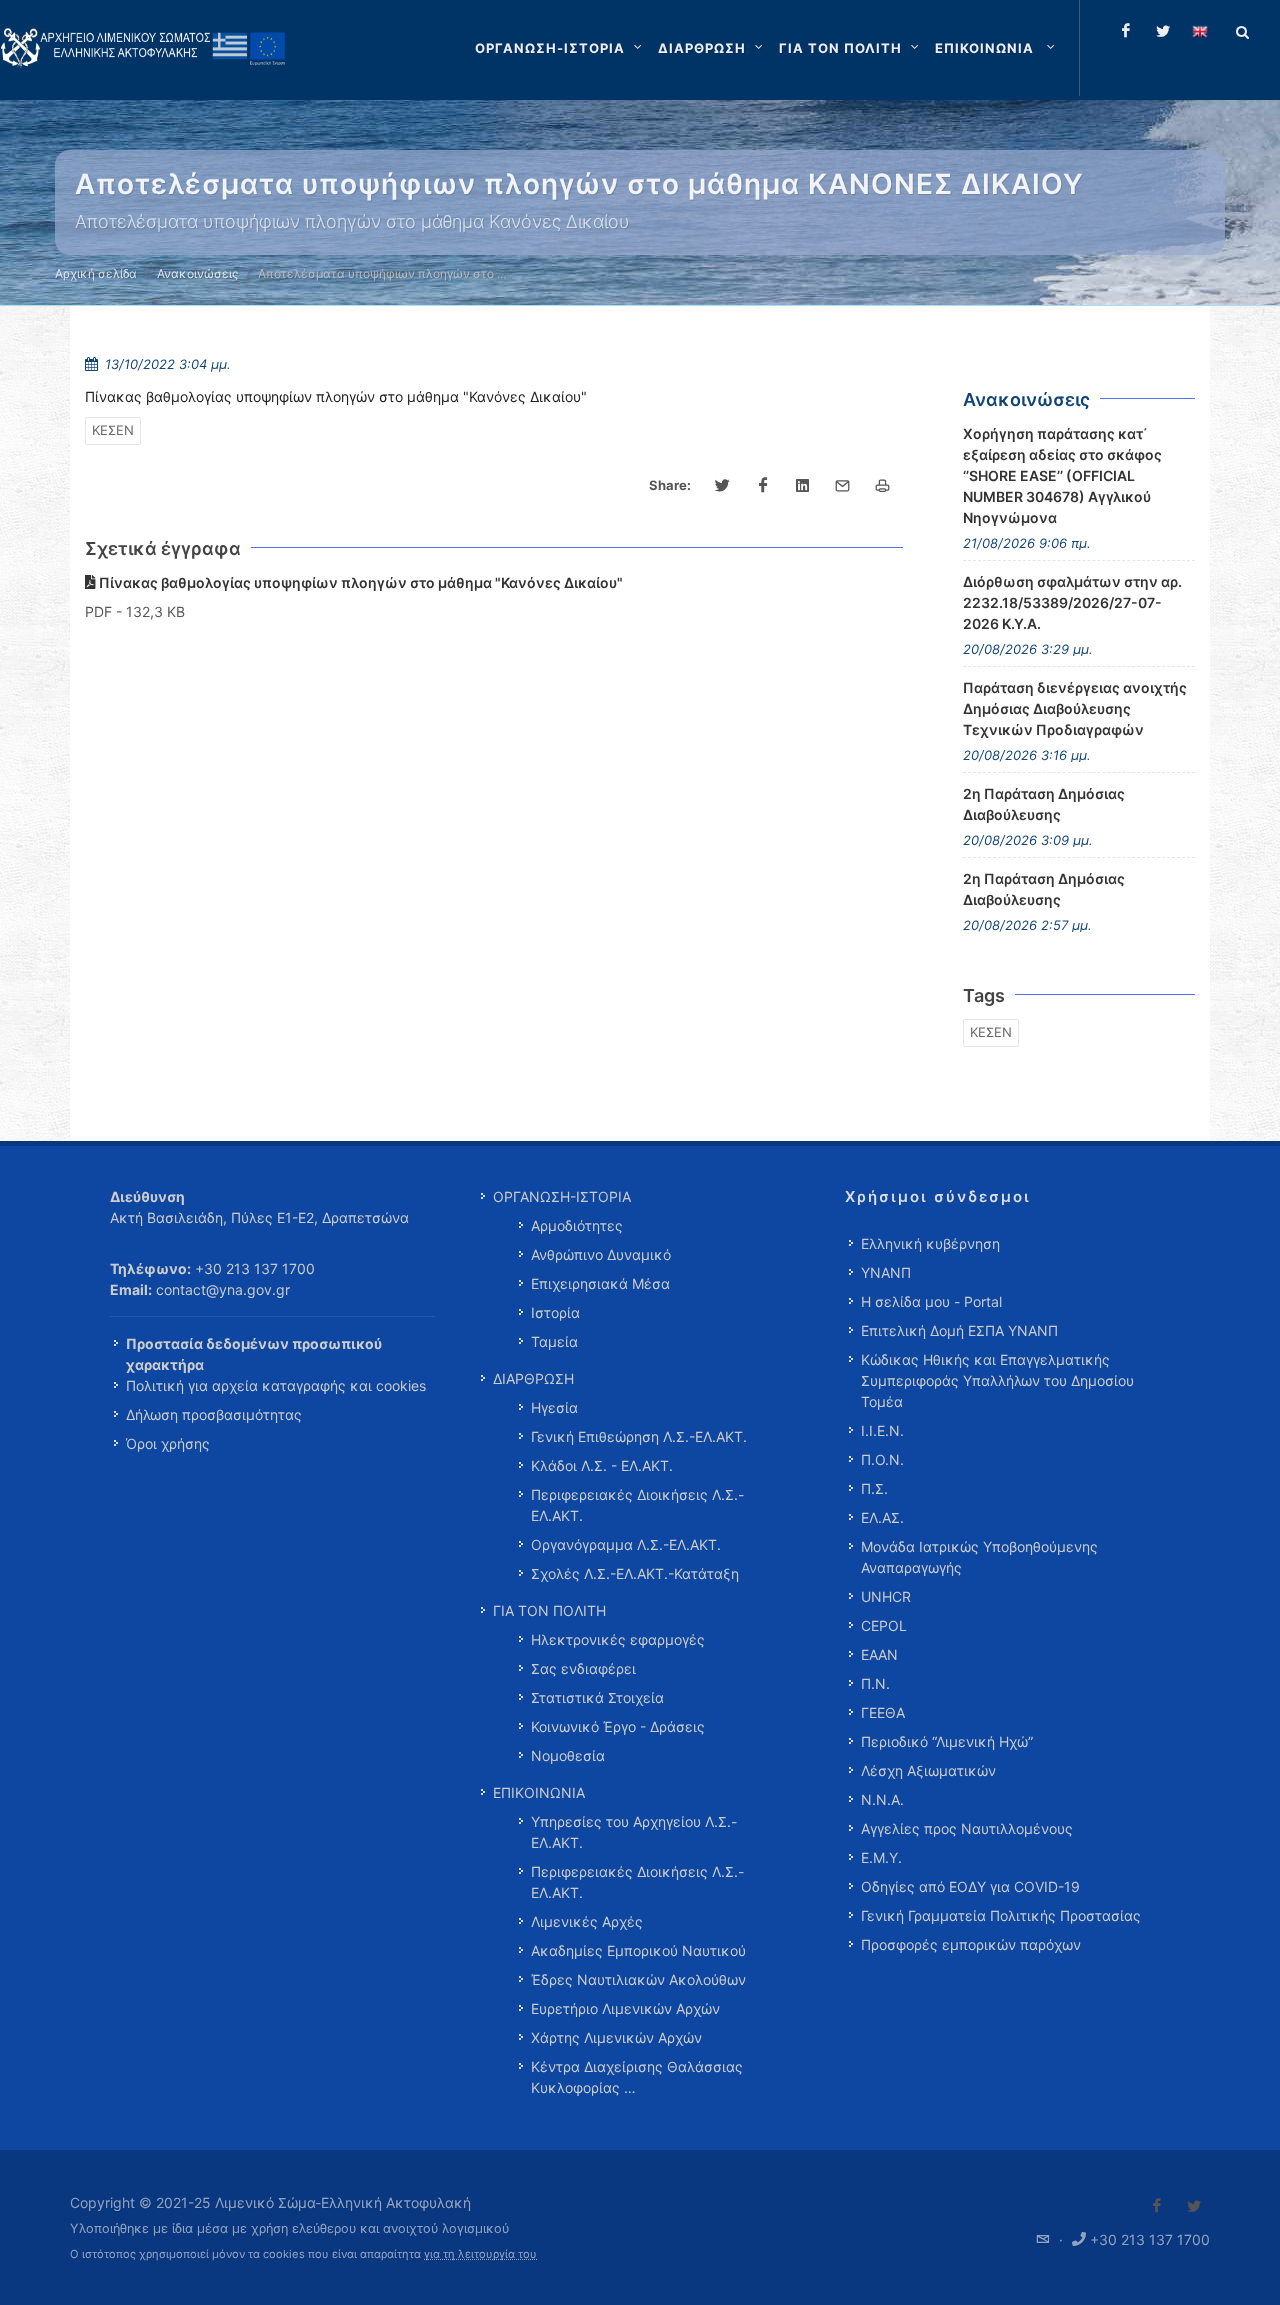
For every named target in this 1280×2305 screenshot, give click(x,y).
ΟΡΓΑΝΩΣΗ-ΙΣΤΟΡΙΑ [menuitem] (562, 1196)
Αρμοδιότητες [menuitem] (577, 1225)
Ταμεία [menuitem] (554, 1341)
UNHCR (886, 1596)
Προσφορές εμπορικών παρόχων (971, 1944)
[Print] (883, 486)
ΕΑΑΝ (879, 1654)
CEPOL (884, 1625)
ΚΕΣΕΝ (113, 430)
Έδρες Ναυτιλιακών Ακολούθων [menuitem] (638, 1979)
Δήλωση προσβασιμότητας (214, 1414)
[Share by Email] (843, 486)
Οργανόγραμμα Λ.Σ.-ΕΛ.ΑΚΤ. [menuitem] (626, 1544)
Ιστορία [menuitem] (555, 1312)
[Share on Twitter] (723, 486)
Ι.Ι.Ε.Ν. (882, 1430)
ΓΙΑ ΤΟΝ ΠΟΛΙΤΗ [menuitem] (549, 1610)
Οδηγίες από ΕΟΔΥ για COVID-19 (970, 1886)
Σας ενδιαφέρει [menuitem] (583, 1668)
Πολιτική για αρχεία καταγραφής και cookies (276, 1385)
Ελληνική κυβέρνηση (930, 1243)
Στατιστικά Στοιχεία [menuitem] (597, 1697)
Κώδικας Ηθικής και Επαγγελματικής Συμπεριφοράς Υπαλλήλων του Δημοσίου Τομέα (997, 1380)
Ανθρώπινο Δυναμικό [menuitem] (601, 1254)
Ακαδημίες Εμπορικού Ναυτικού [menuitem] (638, 1950)
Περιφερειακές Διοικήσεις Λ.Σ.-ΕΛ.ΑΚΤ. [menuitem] (637, 1505)
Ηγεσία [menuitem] (554, 1407)
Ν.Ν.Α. (882, 1799)
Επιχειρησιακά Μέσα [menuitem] (600, 1283)
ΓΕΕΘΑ (883, 1712)
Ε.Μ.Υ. (881, 1857)
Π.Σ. (874, 1488)
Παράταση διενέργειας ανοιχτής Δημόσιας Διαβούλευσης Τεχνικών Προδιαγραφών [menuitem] (1075, 708)
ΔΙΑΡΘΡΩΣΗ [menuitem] (533, 1378)
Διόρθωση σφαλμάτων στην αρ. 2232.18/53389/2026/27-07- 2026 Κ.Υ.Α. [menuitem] (1072, 602)
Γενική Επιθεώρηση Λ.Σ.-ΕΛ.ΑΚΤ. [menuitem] (639, 1436)
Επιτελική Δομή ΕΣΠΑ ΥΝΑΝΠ (959, 1330)
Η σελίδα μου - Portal (931, 1301)
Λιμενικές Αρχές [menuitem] (587, 1921)
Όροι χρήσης (168, 1443)
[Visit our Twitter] (1194, 2206)
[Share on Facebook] (763, 486)
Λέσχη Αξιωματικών (928, 1770)
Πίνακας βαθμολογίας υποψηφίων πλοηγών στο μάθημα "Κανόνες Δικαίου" (359, 582)
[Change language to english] (1200, 31)
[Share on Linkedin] (803, 486)
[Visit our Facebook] (1157, 2206)
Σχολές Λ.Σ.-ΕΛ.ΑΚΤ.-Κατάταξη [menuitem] (635, 1573)
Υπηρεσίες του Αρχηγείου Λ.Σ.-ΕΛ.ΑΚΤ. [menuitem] (634, 1832)
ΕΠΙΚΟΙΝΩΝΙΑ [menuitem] (539, 1792)
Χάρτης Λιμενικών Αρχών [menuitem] (616, 2037)
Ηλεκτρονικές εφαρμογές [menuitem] (618, 1639)
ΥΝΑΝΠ (886, 1272)
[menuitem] (997, 48)
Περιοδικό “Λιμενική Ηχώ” (947, 1741)
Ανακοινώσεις (197, 273)
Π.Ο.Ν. (882, 1459)
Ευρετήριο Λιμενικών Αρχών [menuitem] (625, 2008)
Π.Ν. (875, 1683)
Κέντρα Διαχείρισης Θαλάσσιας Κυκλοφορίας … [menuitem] (637, 2077)
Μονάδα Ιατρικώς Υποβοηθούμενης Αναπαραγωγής (979, 1557)
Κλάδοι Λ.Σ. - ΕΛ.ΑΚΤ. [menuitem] (602, 1465)
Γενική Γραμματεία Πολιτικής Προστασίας (1001, 1915)
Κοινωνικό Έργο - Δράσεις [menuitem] (618, 1726)
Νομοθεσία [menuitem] (568, 1755)
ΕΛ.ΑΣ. (882, 1517)
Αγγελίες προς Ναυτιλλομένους (967, 1828)
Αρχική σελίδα (96, 273)
